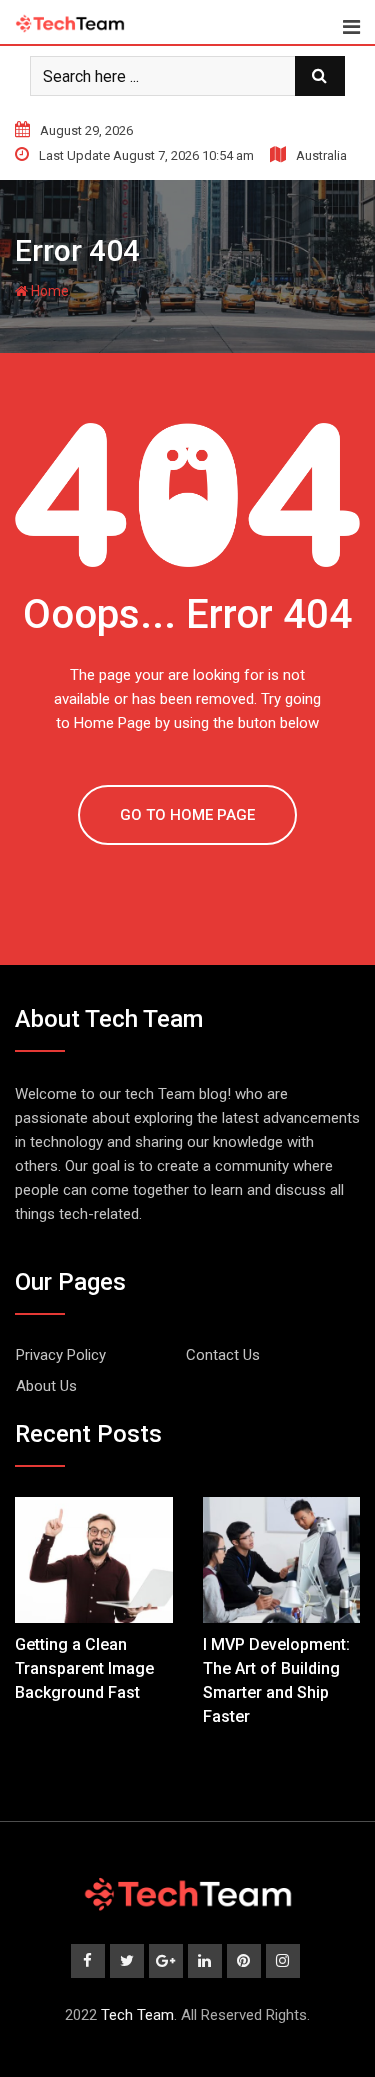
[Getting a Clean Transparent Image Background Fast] (94, 1560)
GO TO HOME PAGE (187, 815)
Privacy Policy (61, 1355)
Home (48, 291)
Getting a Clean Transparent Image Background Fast (84, 1668)
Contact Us (223, 1355)
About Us (46, 1386)
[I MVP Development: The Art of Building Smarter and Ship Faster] (282, 1560)
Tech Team (137, 2015)
